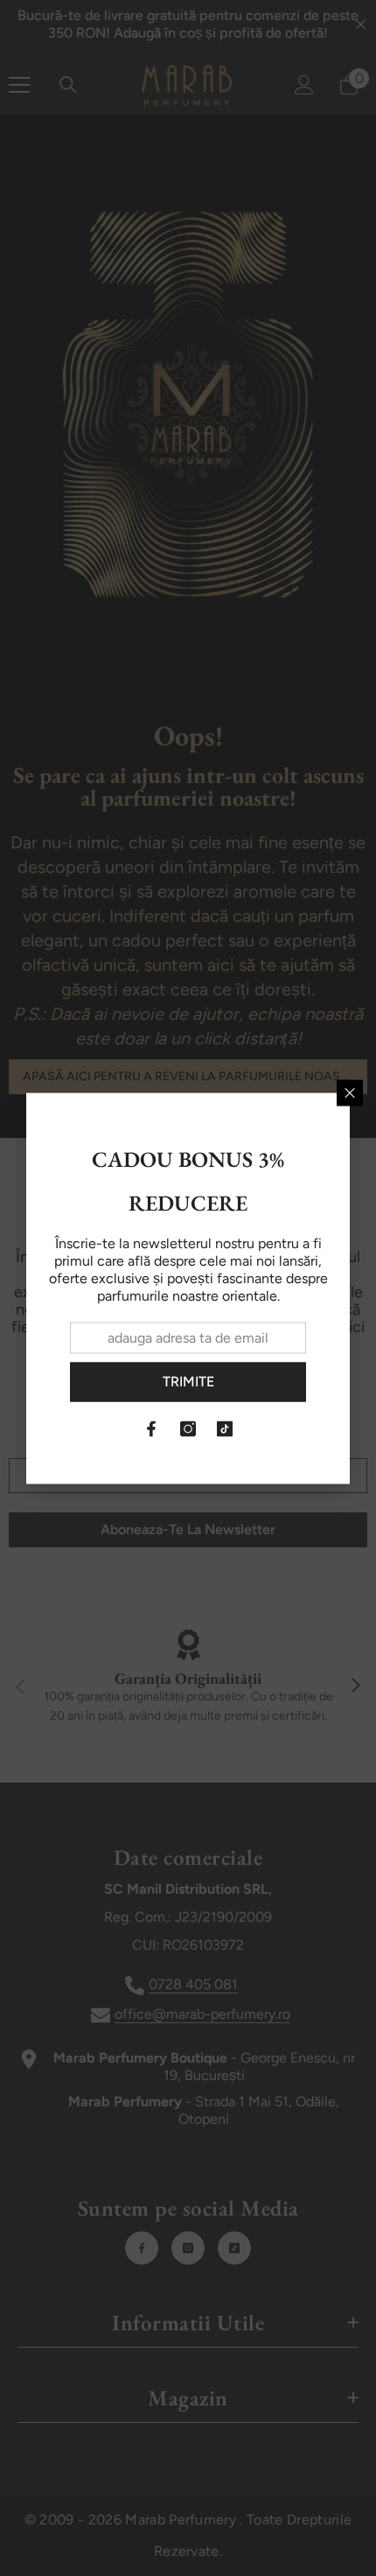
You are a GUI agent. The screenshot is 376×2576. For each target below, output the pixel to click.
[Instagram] (188, 1428)
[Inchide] (350, 1093)
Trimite (188, 1382)
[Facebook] (151, 1428)
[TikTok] (225, 1428)
